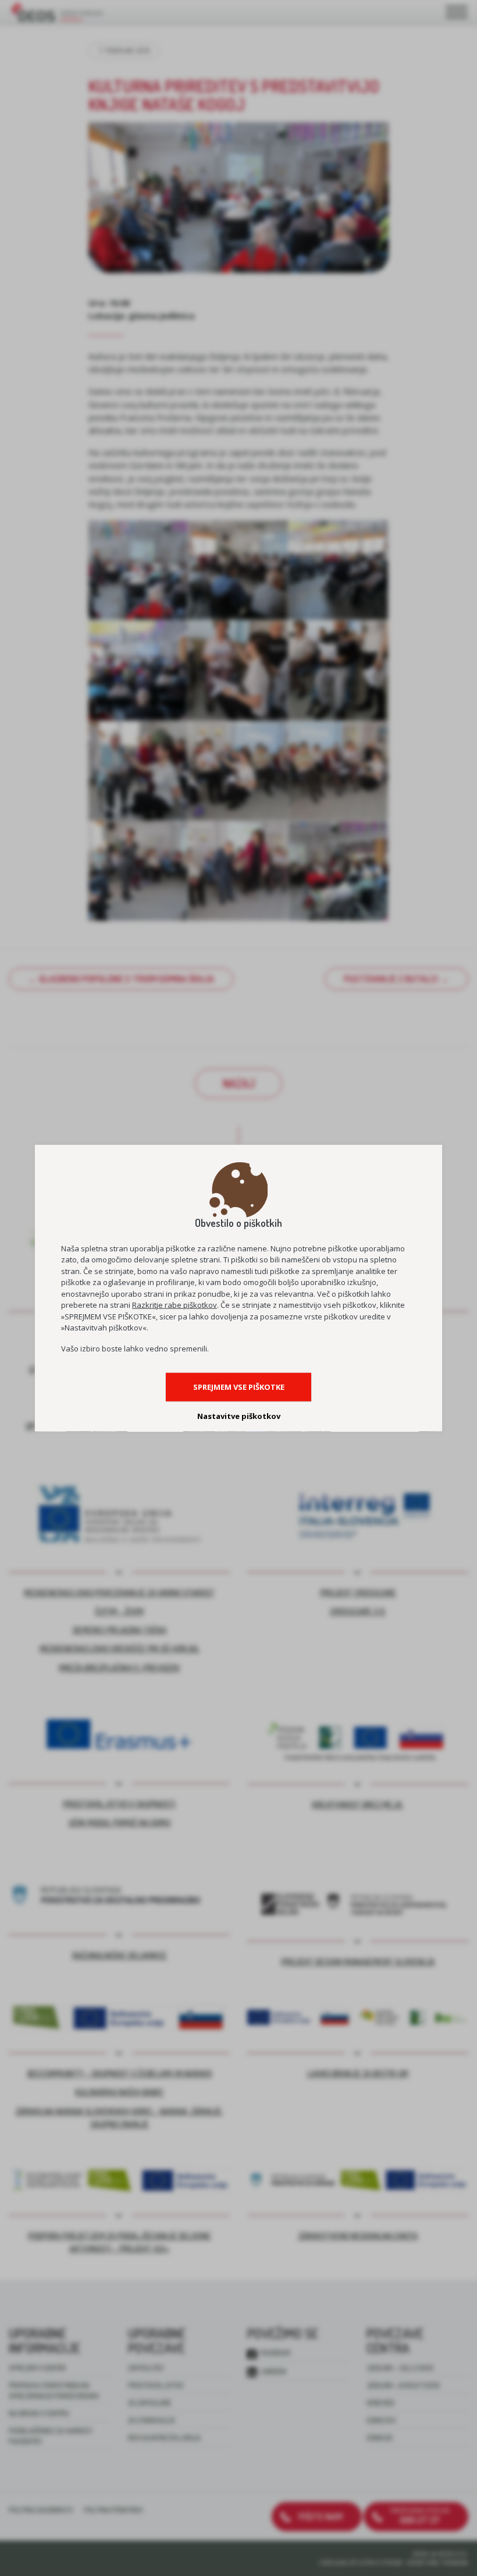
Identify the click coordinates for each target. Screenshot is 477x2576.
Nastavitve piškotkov (239, 1416)
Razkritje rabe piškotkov (175, 1305)
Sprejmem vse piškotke (239, 1387)
